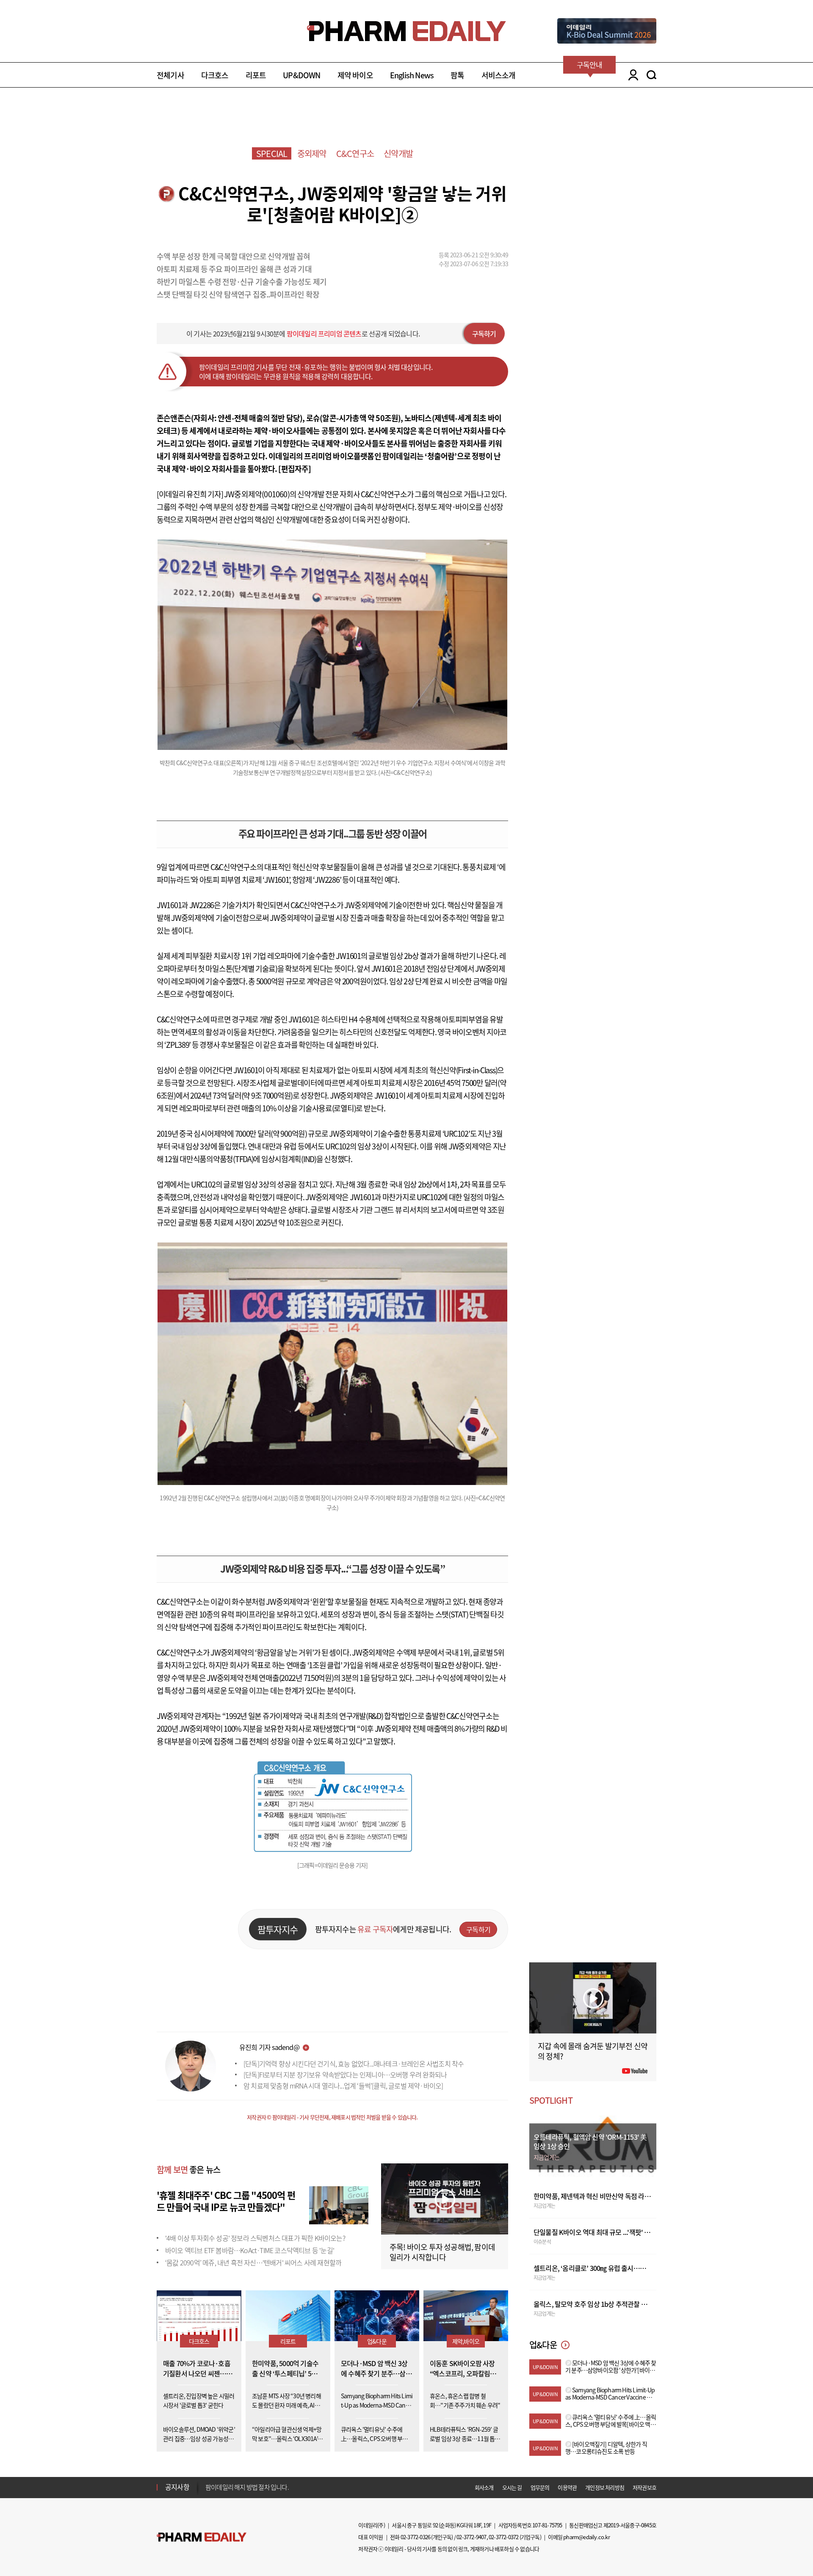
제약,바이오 (466, 2341)
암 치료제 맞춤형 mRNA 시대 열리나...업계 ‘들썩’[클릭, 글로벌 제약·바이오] (343, 2086)
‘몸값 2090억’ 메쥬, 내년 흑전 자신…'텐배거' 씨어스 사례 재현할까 (253, 2262)
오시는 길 (512, 2487)
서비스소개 (499, 75)
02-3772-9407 (471, 2537)
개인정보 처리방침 (605, 2487)
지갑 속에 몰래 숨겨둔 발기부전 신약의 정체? (593, 2051)
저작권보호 (644, 2487)
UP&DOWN (301, 75)
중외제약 (312, 153)
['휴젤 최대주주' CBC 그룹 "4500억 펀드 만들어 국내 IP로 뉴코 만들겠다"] (339, 2204)
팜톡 (457, 75)
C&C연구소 (355, 153)
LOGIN (631, 75)
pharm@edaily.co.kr (586, 2537)
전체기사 (170, 75)
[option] (272, 2487)
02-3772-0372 (503, 2537)
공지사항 (177, 2487)
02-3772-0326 (415, 2537)
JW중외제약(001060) (257, 494)
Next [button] (208, 2492)
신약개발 (398, 153)
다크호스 (215, 75)
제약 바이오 (355, 75)
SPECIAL (272, 153)
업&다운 (377, 2341)
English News (412, 75)
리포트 (256, 75)
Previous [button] (208, 2482)
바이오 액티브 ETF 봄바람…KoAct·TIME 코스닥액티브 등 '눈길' (250, 2250)
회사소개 (484, 2487)
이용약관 (567, 2487)
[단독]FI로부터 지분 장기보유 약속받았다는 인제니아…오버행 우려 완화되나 (345, 2075)
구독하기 (484, 333)
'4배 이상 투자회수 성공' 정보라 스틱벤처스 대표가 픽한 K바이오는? (255, 2238)
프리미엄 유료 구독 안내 (235, 2487)
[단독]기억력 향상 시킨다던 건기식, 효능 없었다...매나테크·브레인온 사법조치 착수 (354, 2064)
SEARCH (651, 75)
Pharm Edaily (202, 2537)
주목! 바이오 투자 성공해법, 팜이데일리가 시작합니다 (442, 2252)
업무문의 (540, 2487)
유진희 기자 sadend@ (269, 2047)
